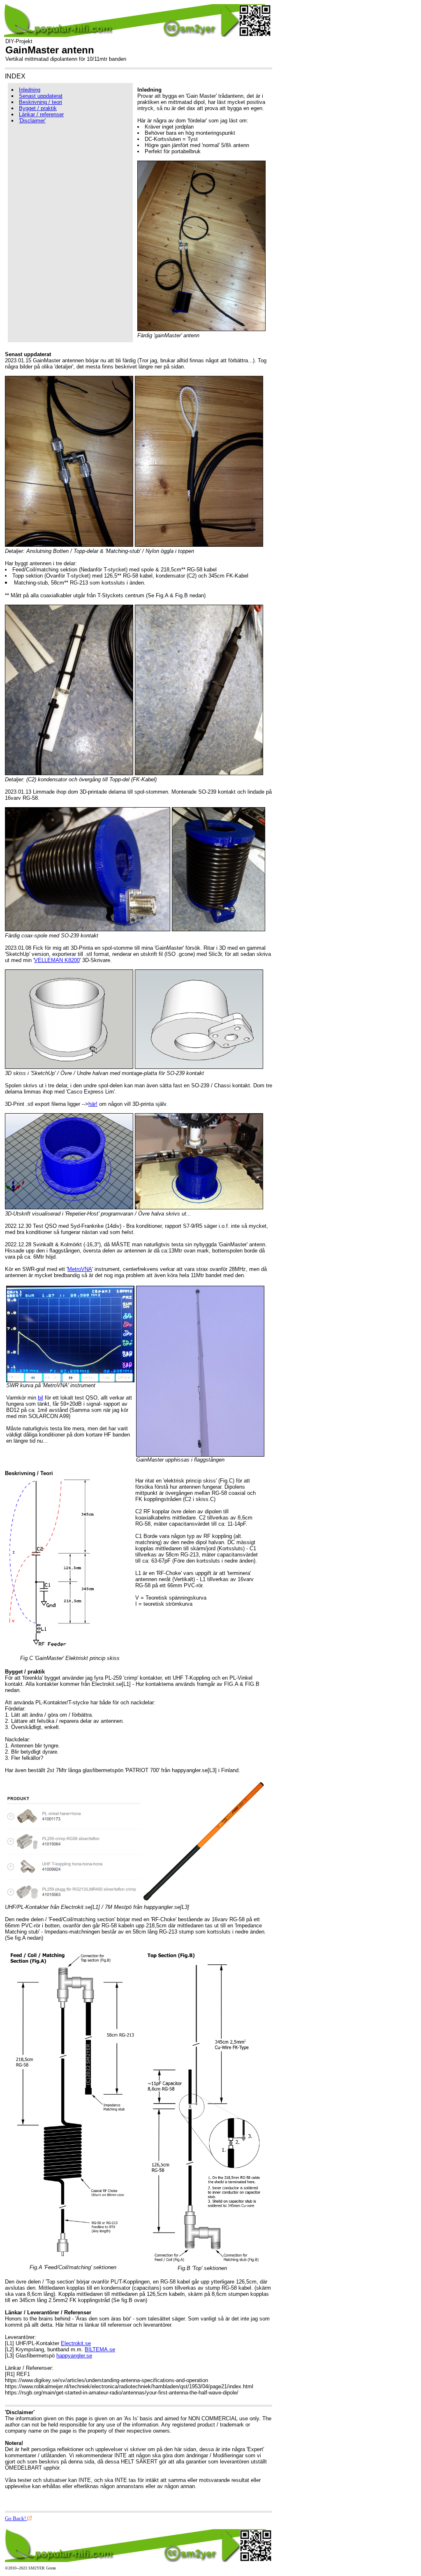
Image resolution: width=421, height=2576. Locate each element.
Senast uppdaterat (41, 96)
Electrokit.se (76, 2343)
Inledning (30, 90)
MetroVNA (80, 1269)
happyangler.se (74, 2356)
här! (93, 1104)
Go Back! (16, 2518)
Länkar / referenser (41, 114)
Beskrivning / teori (40, 102)
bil (40, 1398)
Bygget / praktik (38, 108)
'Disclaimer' (32, 121)
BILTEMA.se (100, 2349)
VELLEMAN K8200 (57, 960)
